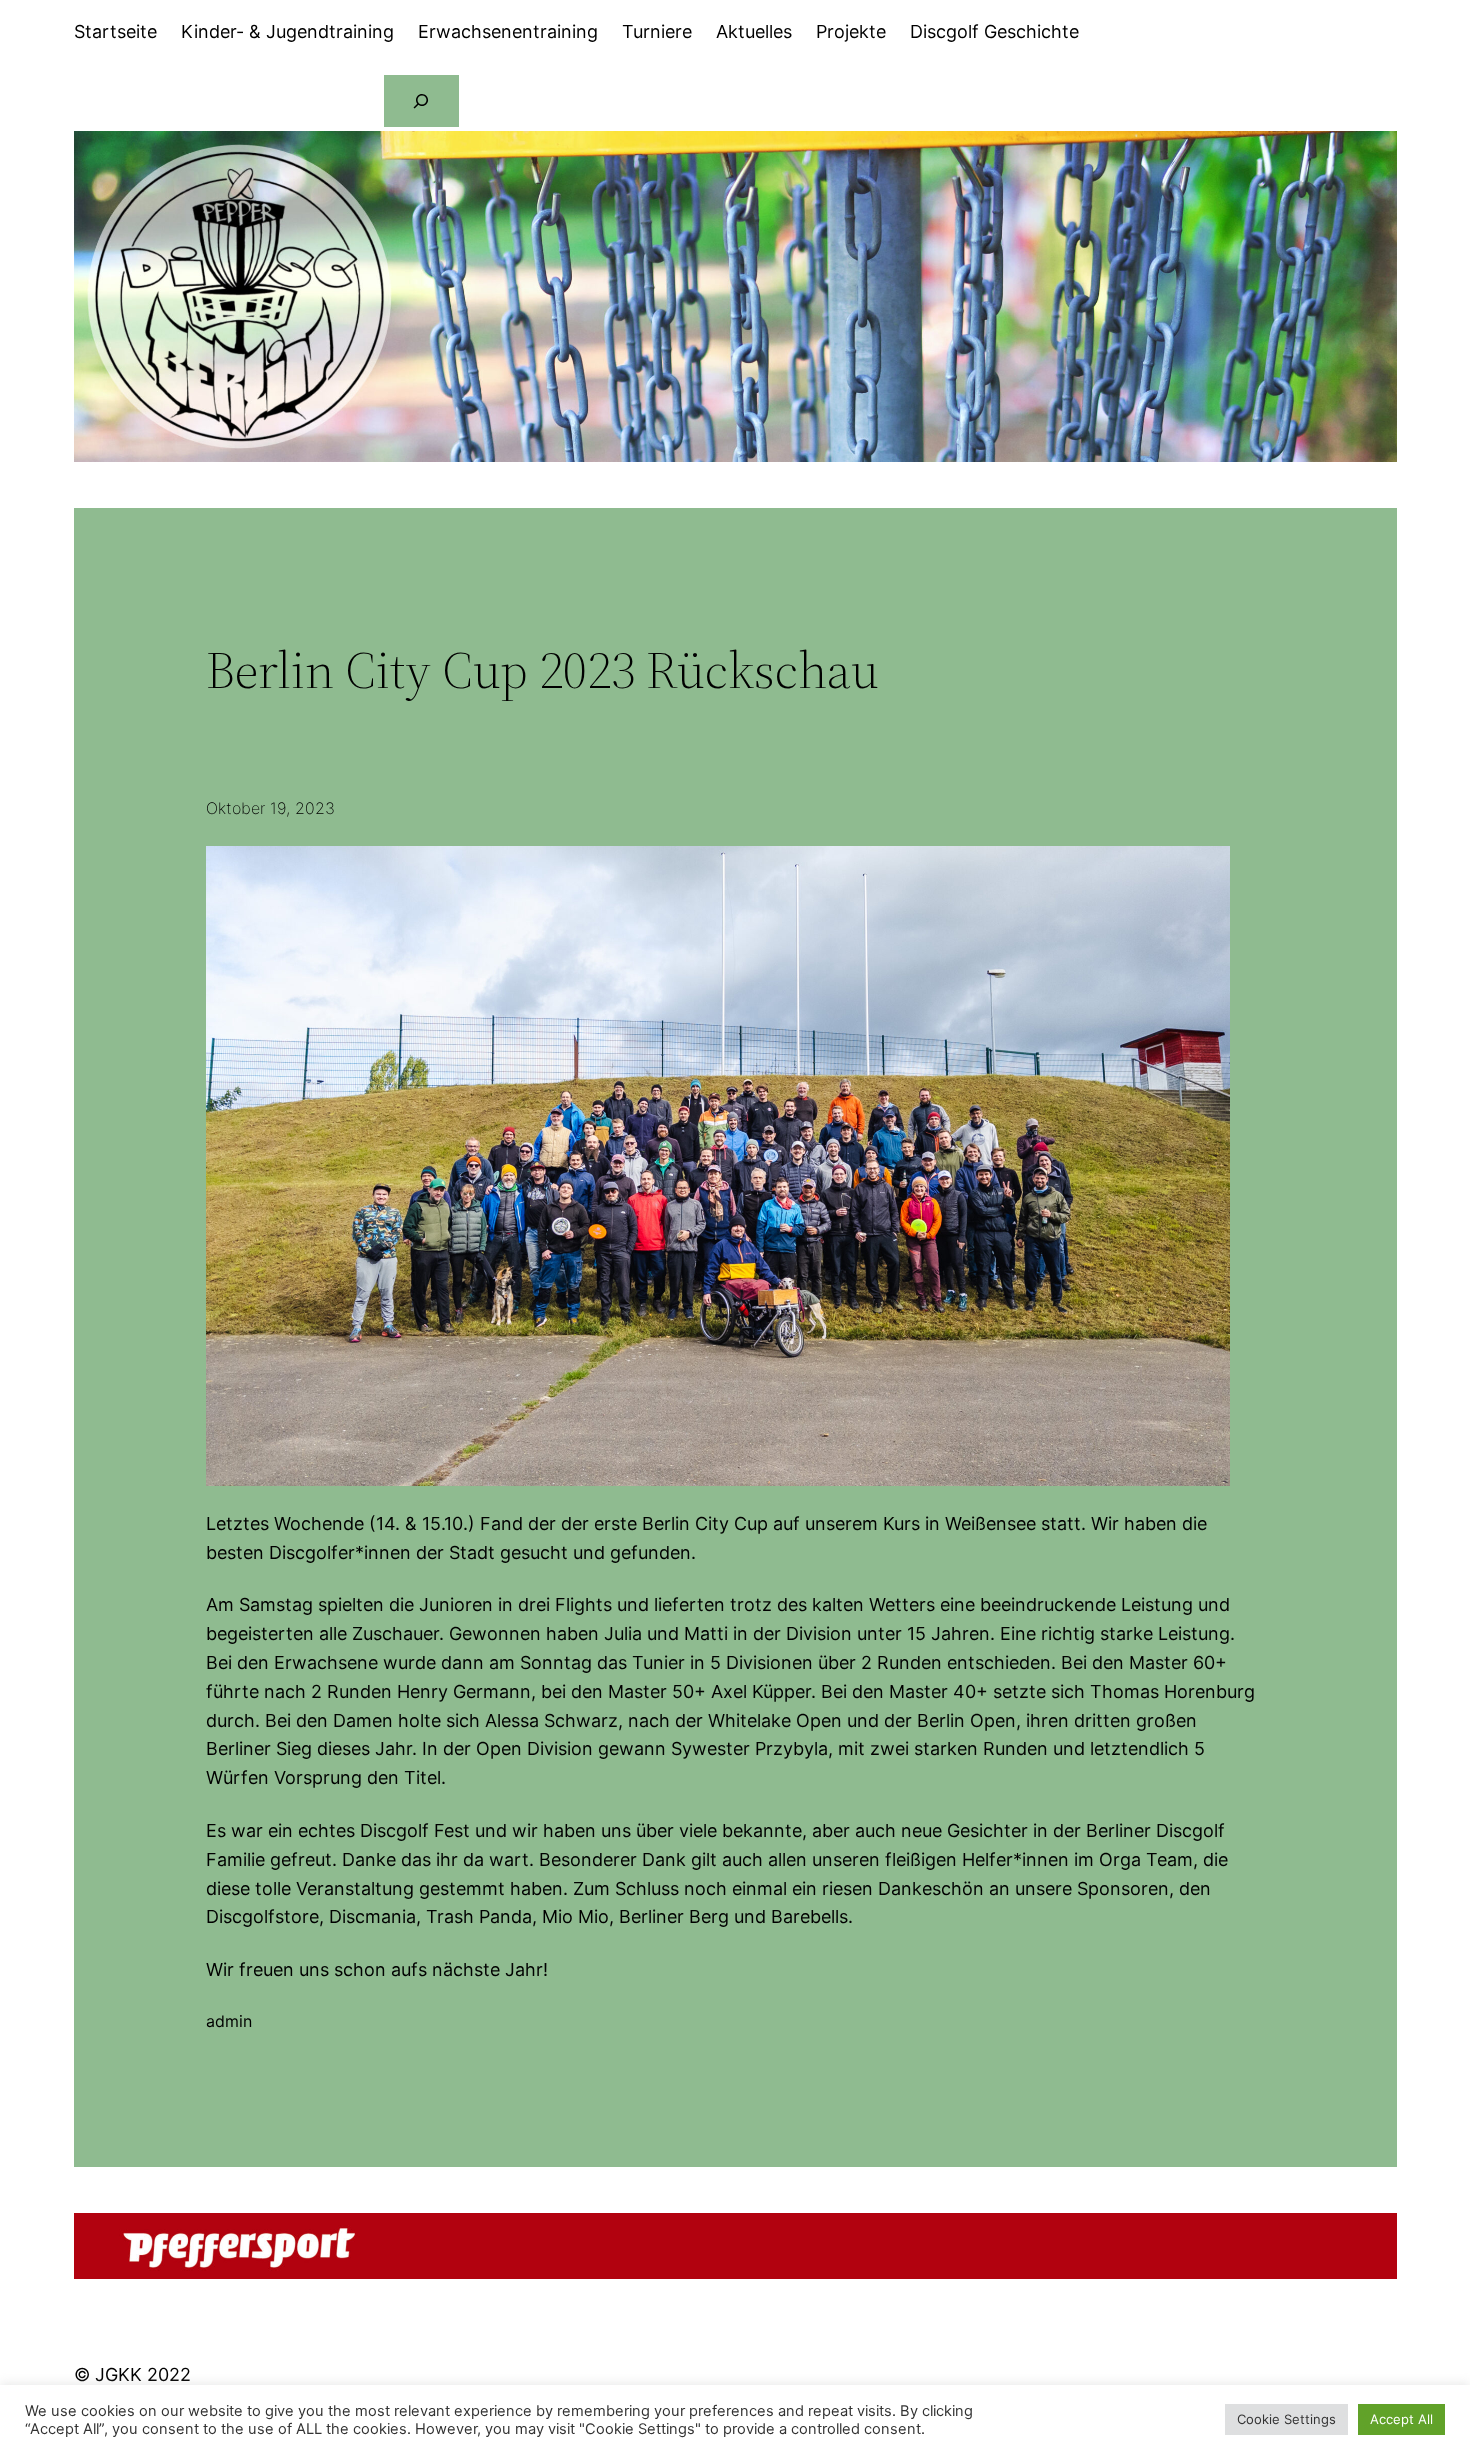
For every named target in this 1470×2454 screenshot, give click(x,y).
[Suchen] (422, 101)
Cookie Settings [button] (1286, 2419)
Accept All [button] (1401, 2419)
